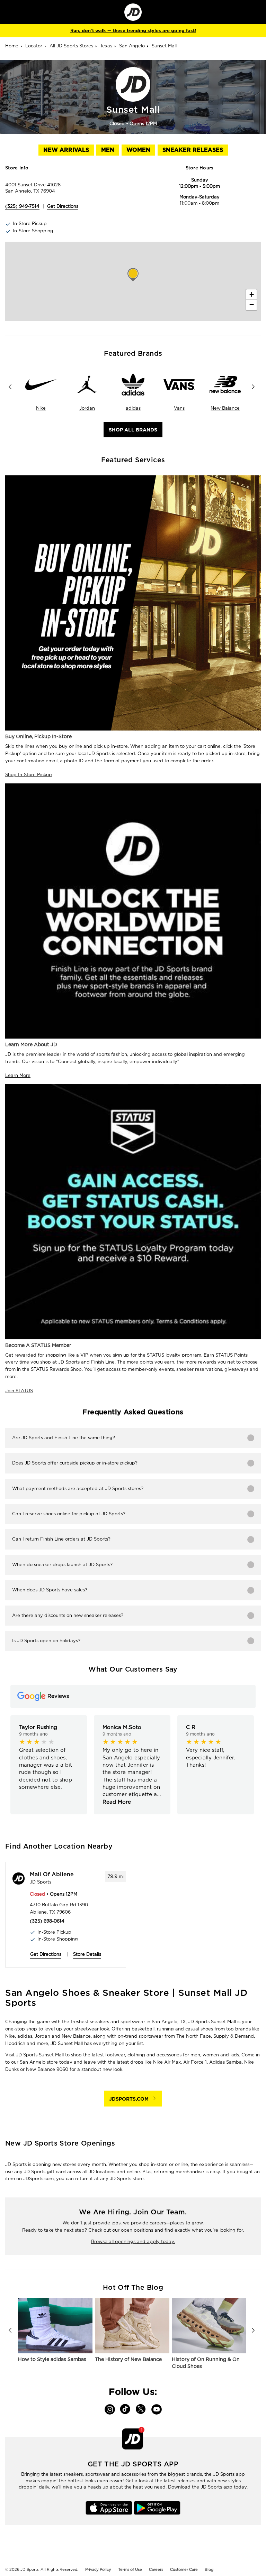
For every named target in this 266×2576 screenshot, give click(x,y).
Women (138, 150)
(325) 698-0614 (47, 1921)
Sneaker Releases (193, 150)
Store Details (87, 1954)
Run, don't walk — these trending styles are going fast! (133, 31)
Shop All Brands (133, 430)
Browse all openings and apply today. (133, 2242)
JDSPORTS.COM (129, 2099)
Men (108, 150)
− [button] (252, 305)
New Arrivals (66, 150)
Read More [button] (117, 1802)
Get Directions (63, 206)
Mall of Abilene (52, 1875)
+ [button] (252, 294)
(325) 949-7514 (22, 206)
